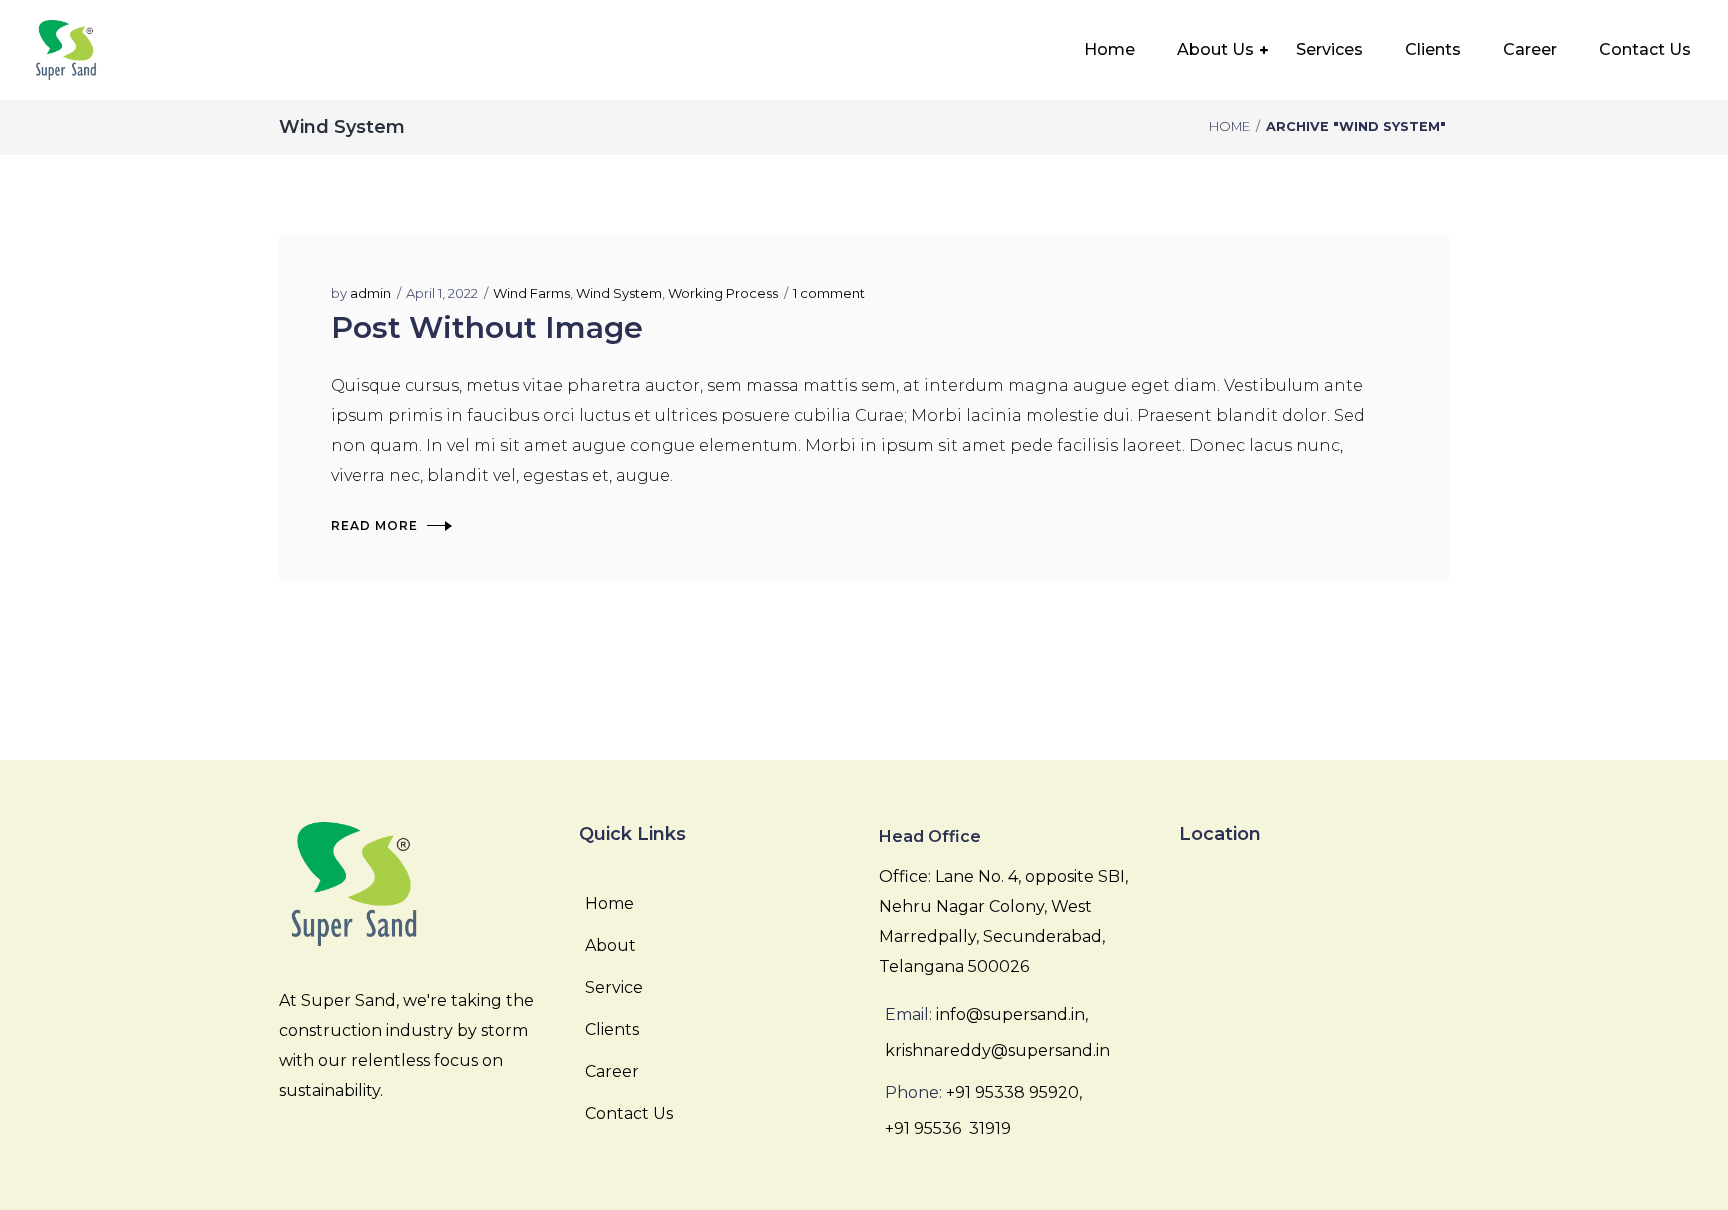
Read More (374, 525)
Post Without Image (487, 327)
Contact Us (629, 1113)
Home (1229, 126)
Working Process (723, 293)
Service (614, 987)
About (610, 945)
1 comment (829, 293)
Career (612, 1071)
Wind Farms (531, 293)
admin (370, 293)
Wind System (619, 293)
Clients (612, 1029)
